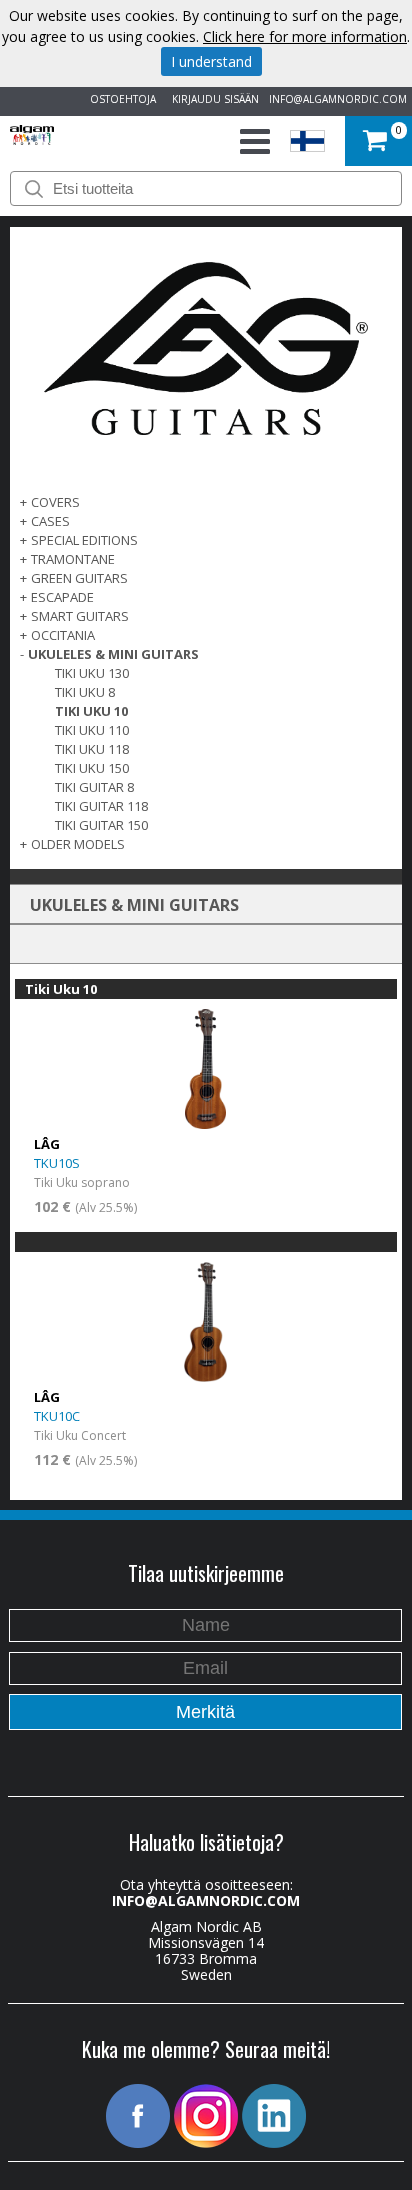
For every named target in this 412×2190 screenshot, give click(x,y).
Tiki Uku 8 (85, 692)
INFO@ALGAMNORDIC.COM (338, 99)
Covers (55, 502)
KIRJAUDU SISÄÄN (212, 99)
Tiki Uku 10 (91, 711)
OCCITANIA (63, 635)
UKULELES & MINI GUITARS (113, 654)
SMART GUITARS (80, 616)
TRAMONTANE (73, 559)
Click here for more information (305, 36)
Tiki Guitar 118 (101, 806)
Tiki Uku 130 (92, 673)
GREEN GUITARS (79, 578)
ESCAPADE (62, 597)
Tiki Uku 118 (92, 749)
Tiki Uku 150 (92, 768)
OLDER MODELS (78, 844)
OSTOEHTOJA (120, 99)
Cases (50, 521)
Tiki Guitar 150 (101, 825)
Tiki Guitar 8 (94, 787)
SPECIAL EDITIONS (84, 540)
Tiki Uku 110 (92, 730)
